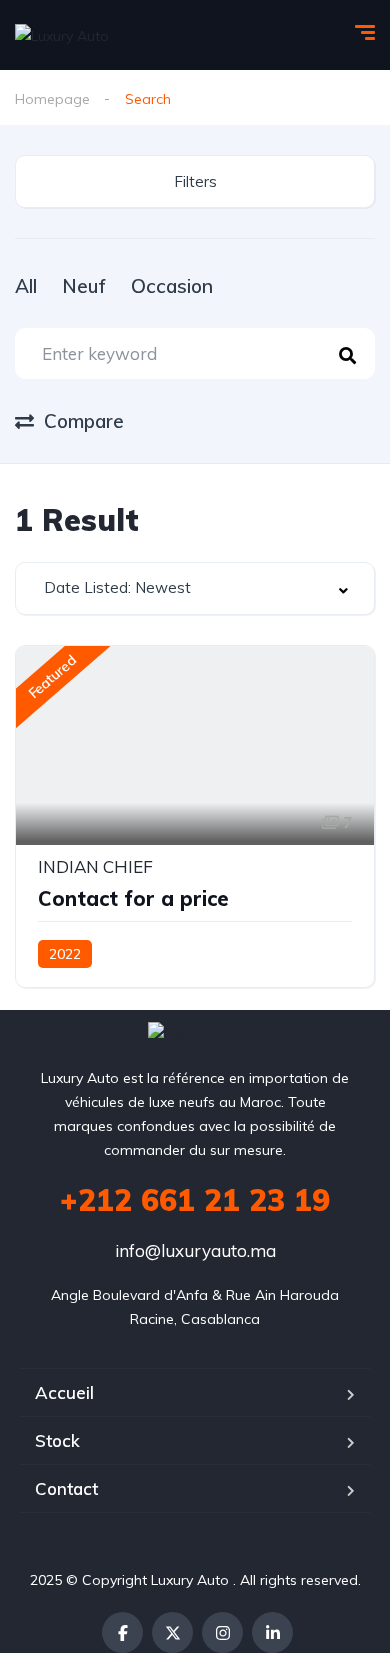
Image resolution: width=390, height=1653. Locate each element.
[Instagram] (222, 1632)
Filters (195, 181)
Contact (66, 1488)
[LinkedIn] (272, 1632)
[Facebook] (122, 1632)
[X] (172, 1632)
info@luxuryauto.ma (195, 1250)
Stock (57, 1440)
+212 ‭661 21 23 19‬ (195, 1200)
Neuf (84, 286)
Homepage (52, 99)
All (26, 286)
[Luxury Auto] (62, 34)
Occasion (172, 286)
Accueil (64, 1392)
